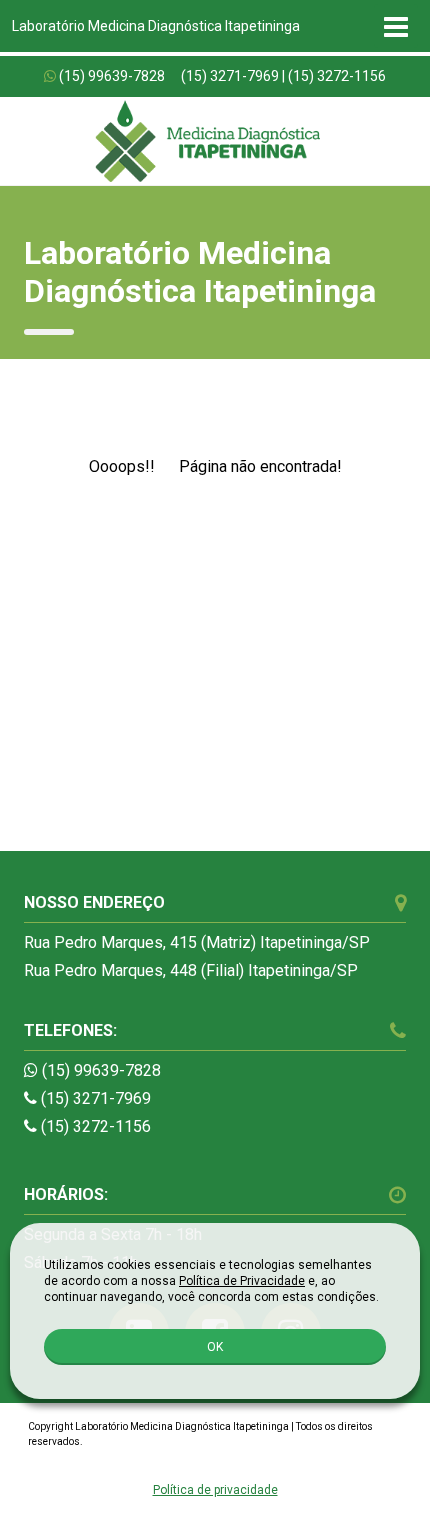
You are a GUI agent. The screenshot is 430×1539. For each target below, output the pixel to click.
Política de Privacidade (242, 1281)
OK (215, 1347)
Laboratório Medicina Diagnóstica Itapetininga (156, 26)
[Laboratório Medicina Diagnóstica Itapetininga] (207, 141)
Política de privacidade (215, 1490)
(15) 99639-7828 (112, 76)
